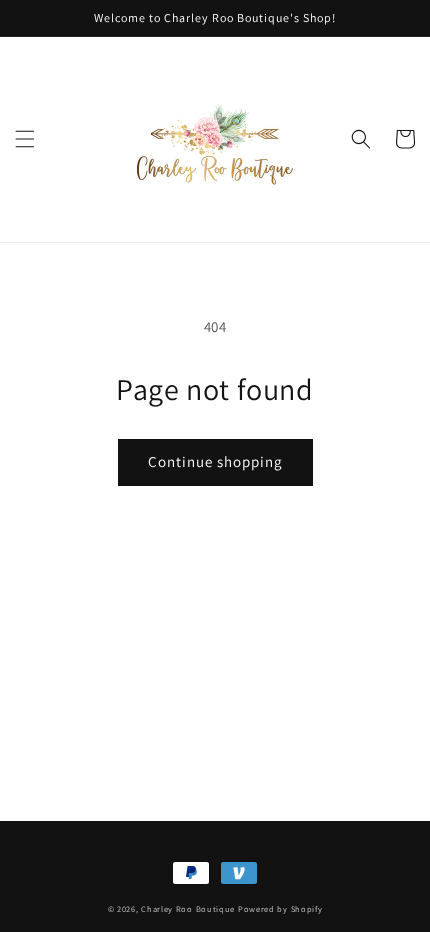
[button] (25, 139)
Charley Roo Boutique (188, 908)
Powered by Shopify (280, 908)
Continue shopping (215, 461)
